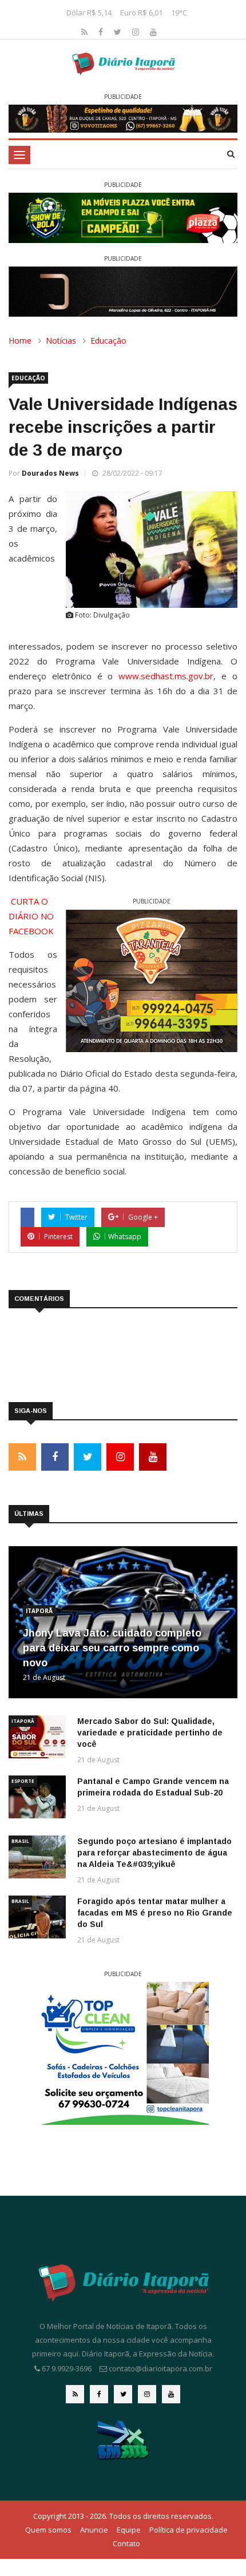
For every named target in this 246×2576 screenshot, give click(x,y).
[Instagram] (137, 32)
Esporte (23, 1781)
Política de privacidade (189, 2530)
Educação (108, 341)
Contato (126, 2543)
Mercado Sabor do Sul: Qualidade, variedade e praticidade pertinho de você (150, 1733)
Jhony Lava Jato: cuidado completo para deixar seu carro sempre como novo (112, 1648)
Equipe (129, 2530)
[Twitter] (119, 32)
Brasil (20, 1841)
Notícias (61, 341)
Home (20, 341)
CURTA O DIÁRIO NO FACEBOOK (31, 916)
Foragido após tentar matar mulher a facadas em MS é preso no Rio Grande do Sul (155, 1913)
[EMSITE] (123, 2439)
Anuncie (94, 2530)
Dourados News (50, 473)
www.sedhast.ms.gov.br (166, 676)
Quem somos (48, 2530)
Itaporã (39, 1611)
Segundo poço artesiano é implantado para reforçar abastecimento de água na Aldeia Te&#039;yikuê (154, 1853)
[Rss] (86, 32)
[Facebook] (102, 32)
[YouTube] (153, 32)
